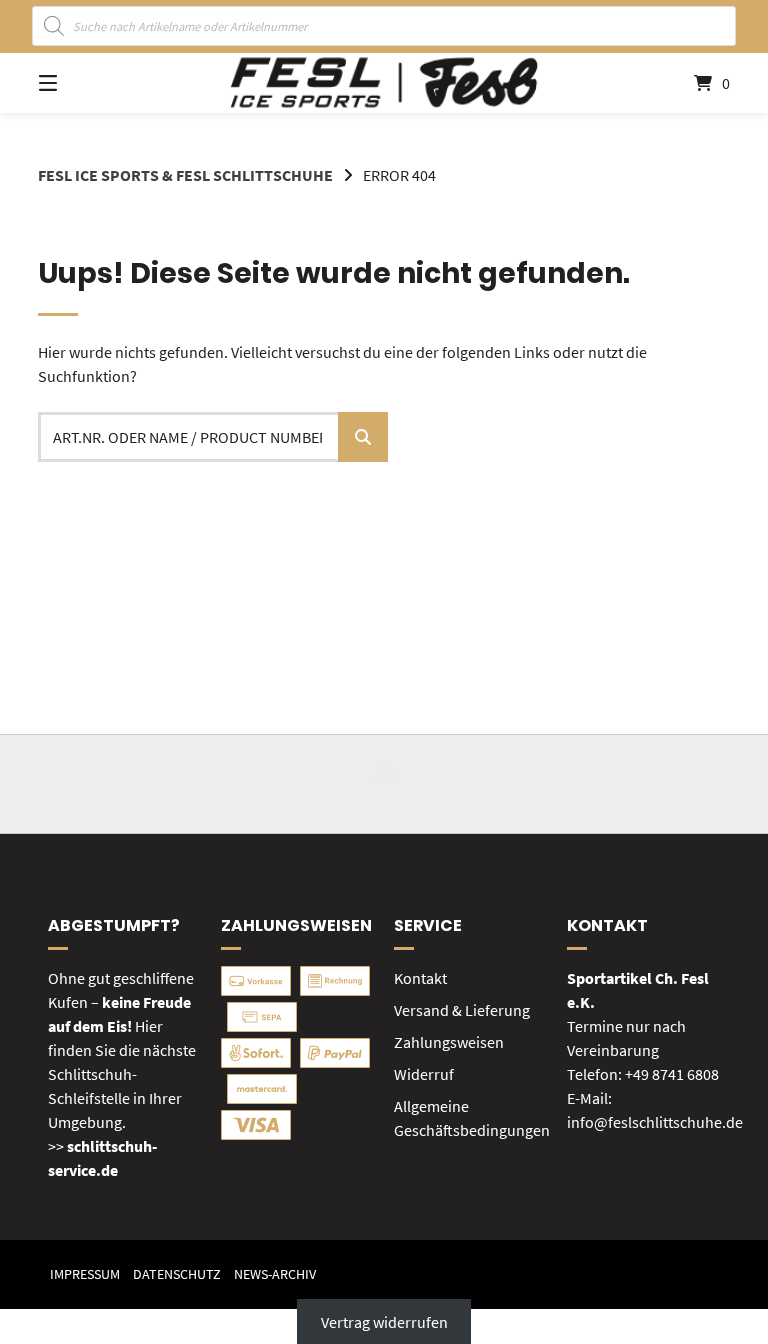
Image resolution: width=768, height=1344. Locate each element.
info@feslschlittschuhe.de (655, 1122)
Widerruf (424, 1074)
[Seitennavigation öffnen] (83, 83)
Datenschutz (177, 1274)
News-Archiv (275, 1274)
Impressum (85, 1274)
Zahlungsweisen (449, 1042)
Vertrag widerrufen (384, 1321)
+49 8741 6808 (672, 1074)
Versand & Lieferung (462, 1010)
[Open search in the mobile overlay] (384, 26)
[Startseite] (384, 82)
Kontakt (420, 978)
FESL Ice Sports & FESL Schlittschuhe (185, 175)
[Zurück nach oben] (384, 784)
